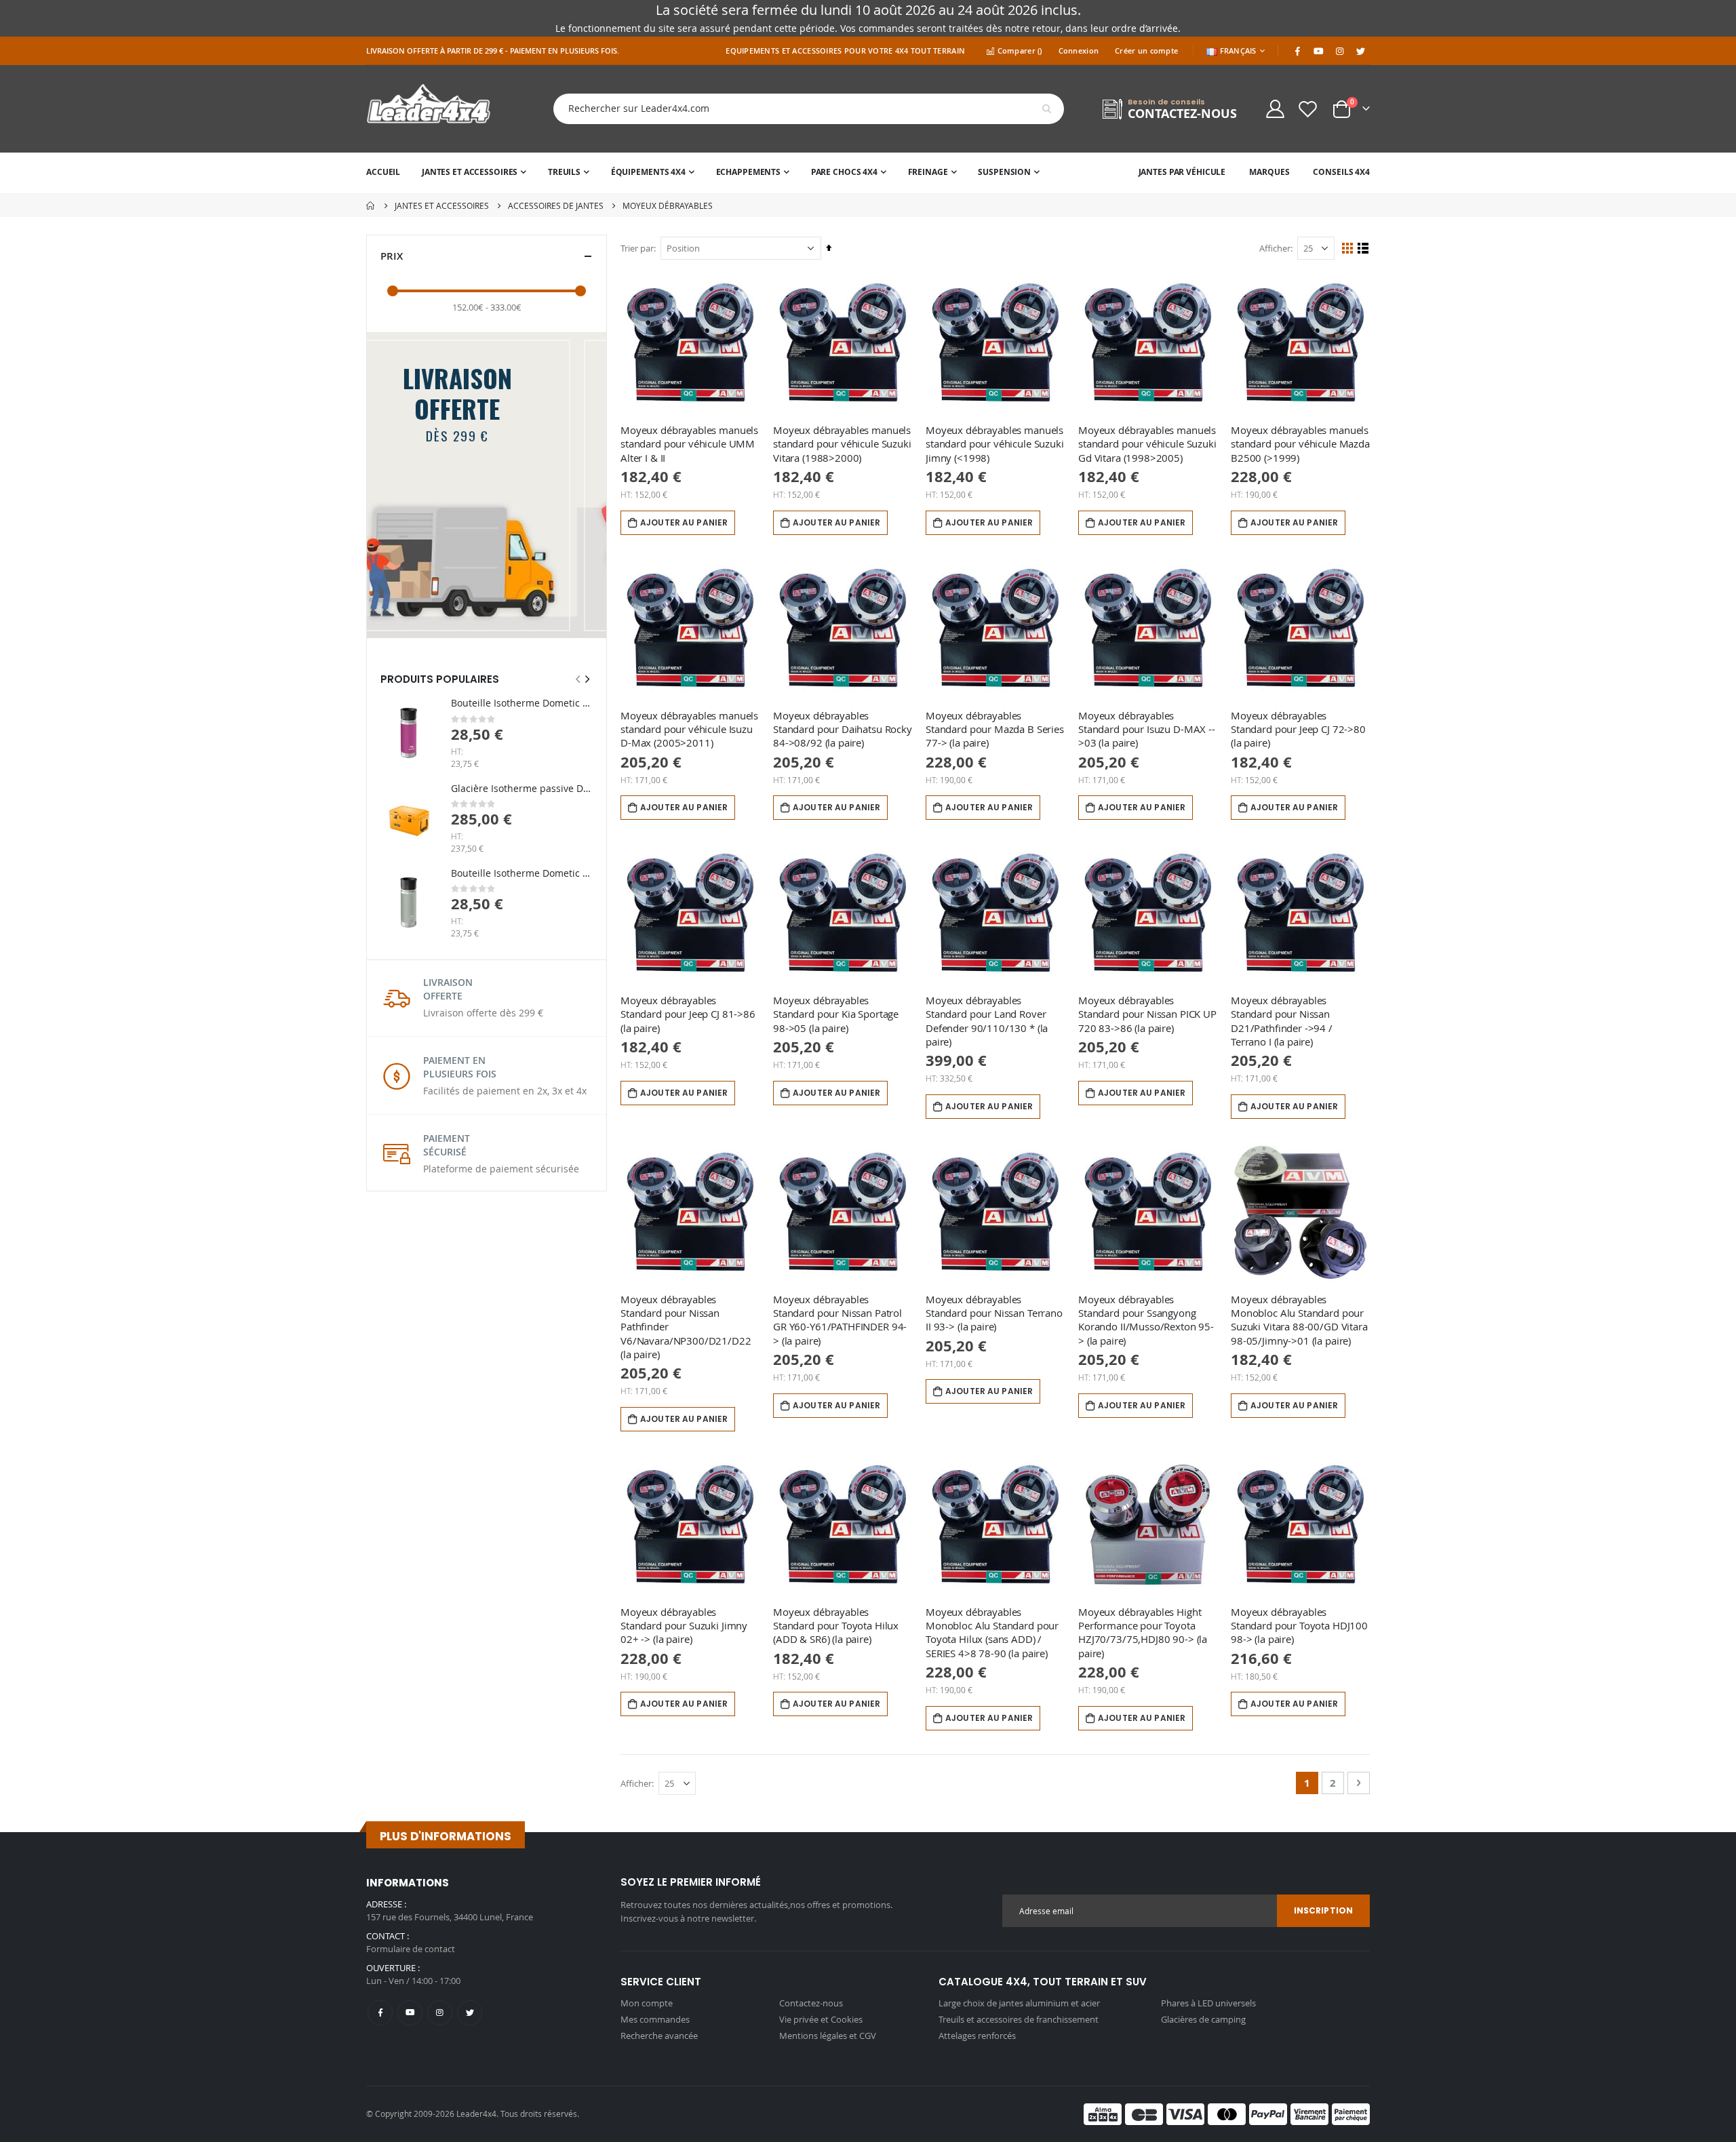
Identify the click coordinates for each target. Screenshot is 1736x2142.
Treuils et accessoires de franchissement (1019, 2019)
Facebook (380, 2013)
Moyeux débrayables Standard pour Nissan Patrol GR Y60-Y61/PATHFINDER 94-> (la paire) (840, 1320)
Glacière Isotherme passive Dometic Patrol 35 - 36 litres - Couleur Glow (522, 788)
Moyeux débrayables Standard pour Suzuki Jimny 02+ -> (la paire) (684, 1626)
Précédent (379, 616)
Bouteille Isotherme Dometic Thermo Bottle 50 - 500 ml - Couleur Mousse (522, 873)
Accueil (371, 205)
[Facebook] (1297, 51)
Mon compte (647, 2003)
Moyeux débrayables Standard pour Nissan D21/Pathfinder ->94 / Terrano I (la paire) (1282, 1021)
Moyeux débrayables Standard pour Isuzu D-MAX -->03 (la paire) (1147, 729)
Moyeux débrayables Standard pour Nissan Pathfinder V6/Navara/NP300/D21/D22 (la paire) (686, 1327)
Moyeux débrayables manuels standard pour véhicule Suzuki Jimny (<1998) (995, 444)
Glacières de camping (1203, 2019)
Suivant (594, 616)
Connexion (1079, 51)
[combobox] (798, 109)
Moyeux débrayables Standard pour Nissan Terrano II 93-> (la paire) (994, 1313)
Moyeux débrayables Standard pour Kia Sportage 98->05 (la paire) (836, 1014)
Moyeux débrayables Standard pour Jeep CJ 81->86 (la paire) (688, 1014)
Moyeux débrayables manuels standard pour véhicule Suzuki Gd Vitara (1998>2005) (1147, 444)
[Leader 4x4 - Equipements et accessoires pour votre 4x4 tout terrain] (429, 109)
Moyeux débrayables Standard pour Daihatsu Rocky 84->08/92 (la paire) (843, 729)
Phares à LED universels (1208, 2003)
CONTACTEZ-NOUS (1182, 114)
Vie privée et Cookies (821, 2019)
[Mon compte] (1275, 109)
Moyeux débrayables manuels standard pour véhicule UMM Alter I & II (689, 444)
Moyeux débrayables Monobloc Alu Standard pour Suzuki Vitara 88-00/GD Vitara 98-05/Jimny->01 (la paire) (1299, 1320)
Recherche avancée (659, 2036)
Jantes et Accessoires (442, 205)
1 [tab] (475, 620)
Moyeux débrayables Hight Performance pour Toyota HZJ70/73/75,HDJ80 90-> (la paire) (1143, 1632)
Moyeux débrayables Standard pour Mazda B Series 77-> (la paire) (995, 729)
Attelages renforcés (977, 2036)
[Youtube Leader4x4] (1318, 51)
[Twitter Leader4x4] (1360, 51)
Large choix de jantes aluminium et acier (1019, 2003)
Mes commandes (655, 2019)
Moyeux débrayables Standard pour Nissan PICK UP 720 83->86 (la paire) (1147, 1014)
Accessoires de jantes (556, 205)
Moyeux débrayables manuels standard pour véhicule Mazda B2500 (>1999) (1300, 444)
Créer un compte (1146, 51)
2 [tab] (506, 620)
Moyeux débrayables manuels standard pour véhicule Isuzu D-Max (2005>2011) (689, 729)
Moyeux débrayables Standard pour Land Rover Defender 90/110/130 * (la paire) (987, 1021)
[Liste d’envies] (1308, 109)
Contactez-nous (811, 2003)
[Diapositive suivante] (587, 679)
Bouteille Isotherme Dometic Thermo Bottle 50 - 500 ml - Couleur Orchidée (522, 703)
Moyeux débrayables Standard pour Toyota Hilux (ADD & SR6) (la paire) (836, 1626)
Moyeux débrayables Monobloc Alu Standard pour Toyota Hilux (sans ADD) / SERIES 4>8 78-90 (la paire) (992, 1632)
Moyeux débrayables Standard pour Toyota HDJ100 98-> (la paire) (1299, 1626)
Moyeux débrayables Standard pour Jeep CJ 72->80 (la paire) (1298, 729)
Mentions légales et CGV (828, 2036)
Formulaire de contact (411, 1949)
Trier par (637, 248)
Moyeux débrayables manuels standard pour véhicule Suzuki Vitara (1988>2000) (842, 444)
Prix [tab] (392, 256)
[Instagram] (1339, 51)
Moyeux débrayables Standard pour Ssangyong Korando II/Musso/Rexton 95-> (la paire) (1146, 1320)
